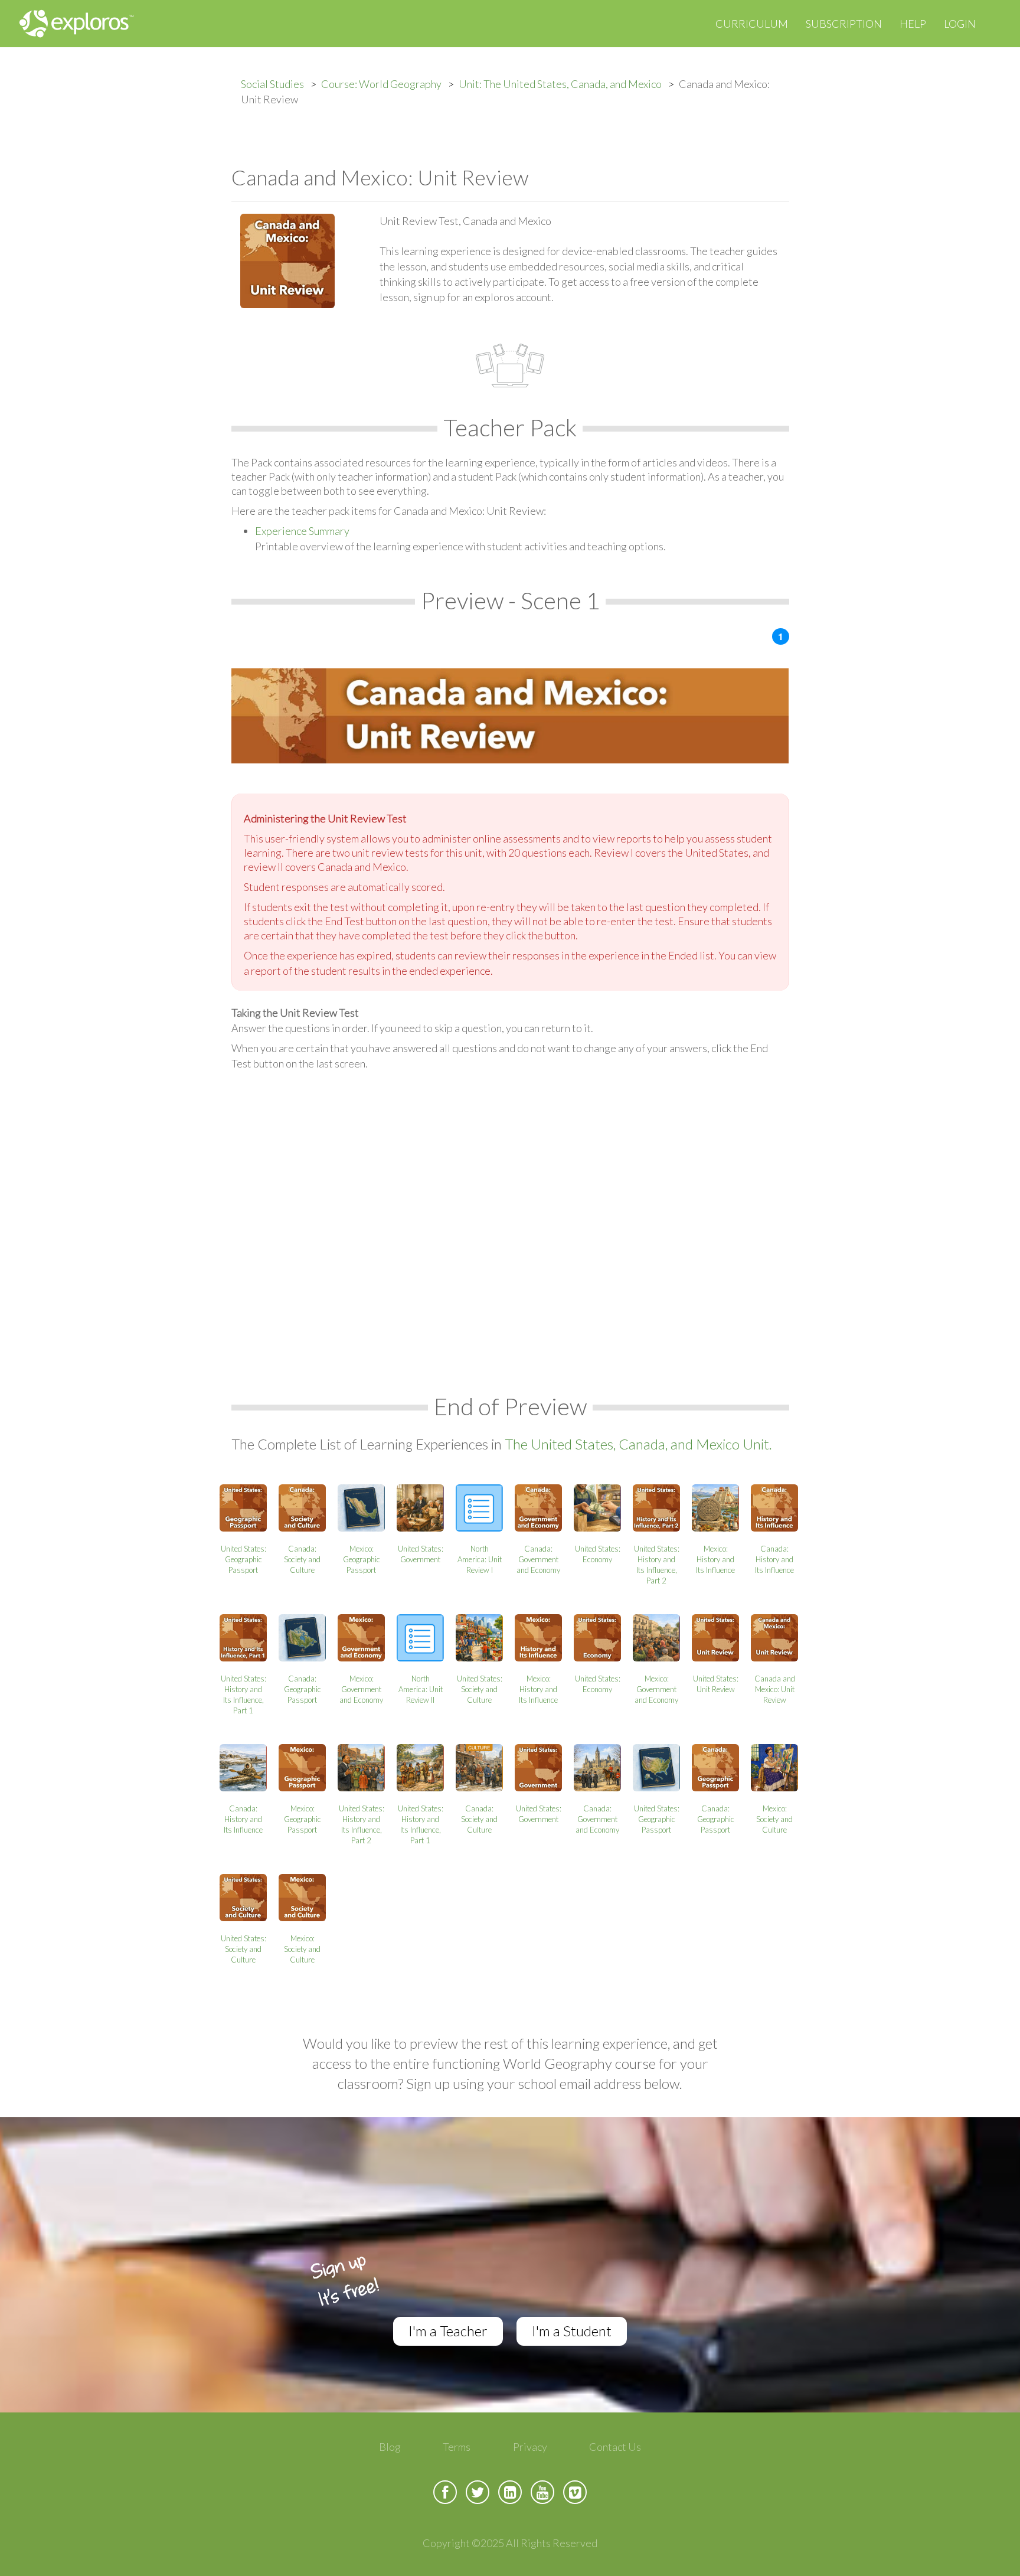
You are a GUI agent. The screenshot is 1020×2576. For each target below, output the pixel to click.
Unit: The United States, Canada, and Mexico (560, 84)
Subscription (844, 24)
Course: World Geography (381, 84)
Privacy (530, 2447)
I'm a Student (572, 2331)
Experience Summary (302, 531)
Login (960, 24)
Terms (457, 2447)
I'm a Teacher (448, 2331)
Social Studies (272, 84)
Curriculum (752, 24)
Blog (390, 2447)
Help (913, 24)
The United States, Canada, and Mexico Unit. (638, 1444)
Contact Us (615, 2447)
